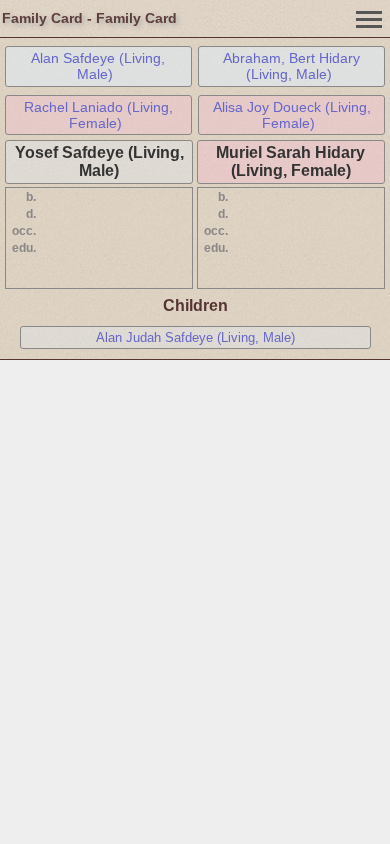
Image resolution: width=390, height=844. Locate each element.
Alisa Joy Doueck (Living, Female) (292, 115)
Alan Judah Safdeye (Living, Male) (195, 337)
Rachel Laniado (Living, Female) (98, 115)
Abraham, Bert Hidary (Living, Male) (291, 66)
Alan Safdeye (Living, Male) (98, 66)
